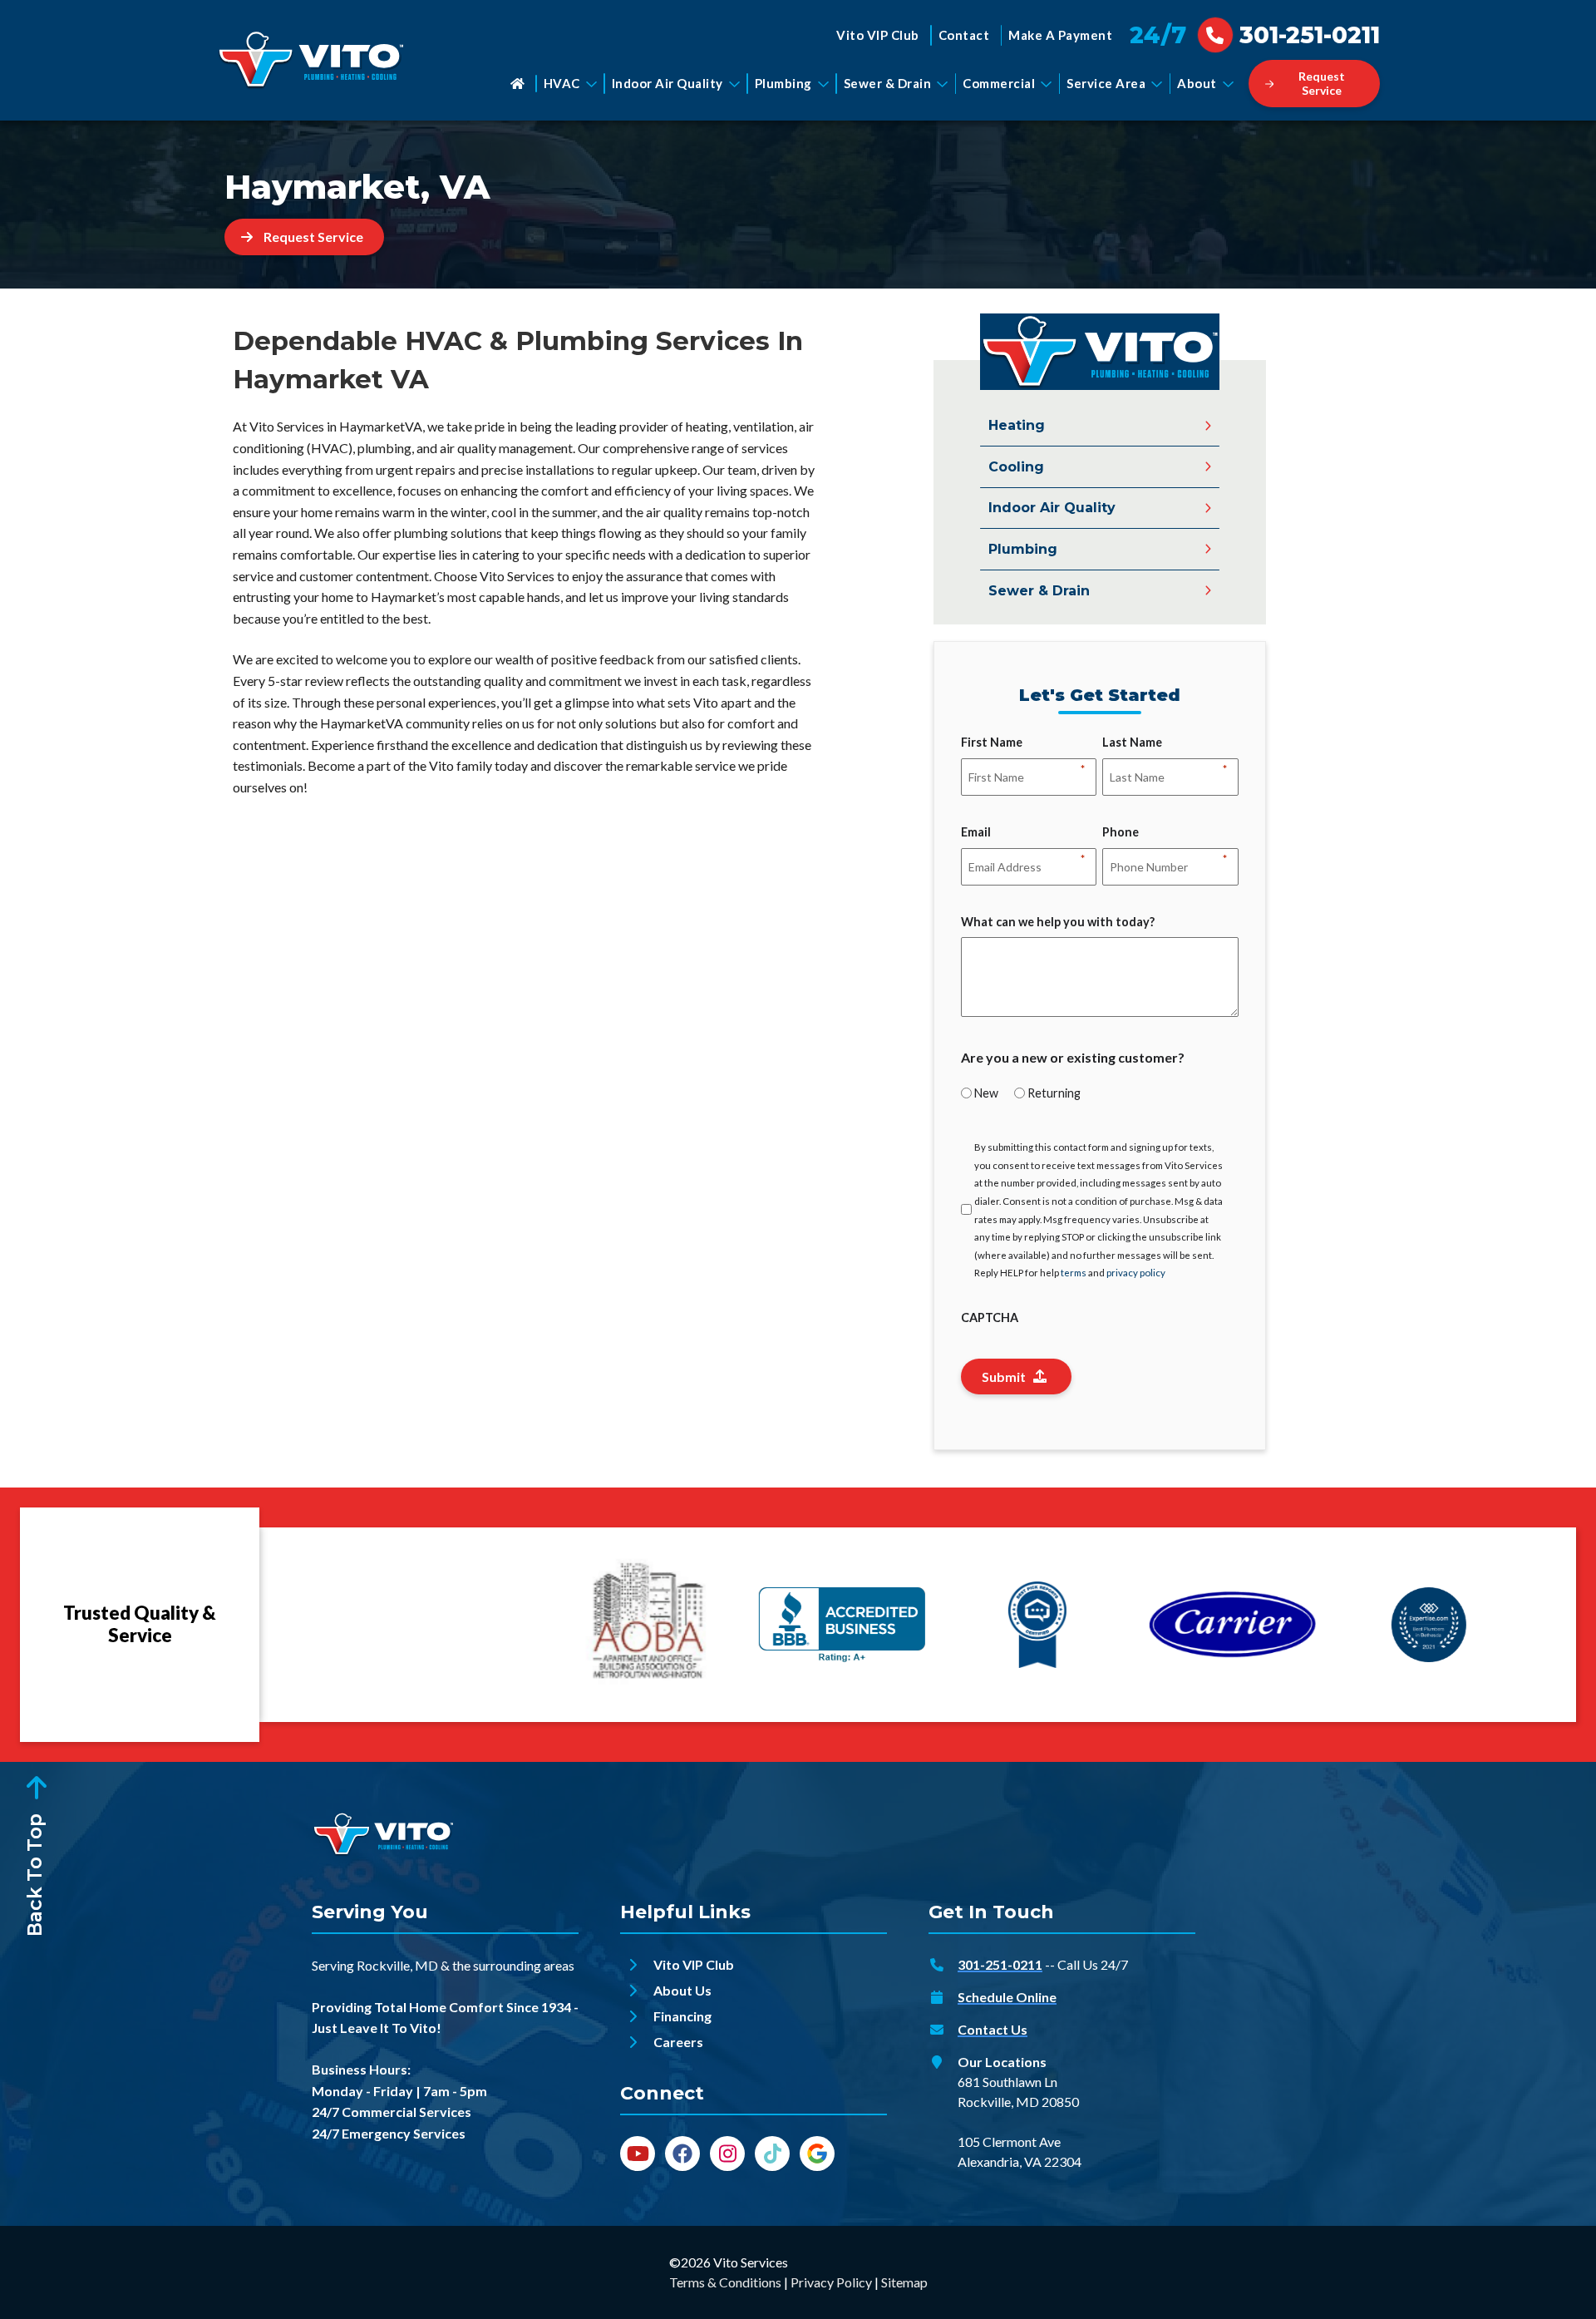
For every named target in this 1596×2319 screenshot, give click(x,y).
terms (1074, 1273)
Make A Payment (1060, 35)
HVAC (562, 83)
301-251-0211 (1000, 1964)
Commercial (999, 83)
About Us (682, 1990)
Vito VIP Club (878, 35)
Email (976, 833)
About (1197, 83)
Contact (964, 35)
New (986, 1093)
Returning (1054, 1093)
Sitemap (904, 2282)
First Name (992, 743)
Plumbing (783, 83)
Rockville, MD (397, 1965)
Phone (1121, 833)
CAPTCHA (990, 1317)
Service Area (1106, 83)
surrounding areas (524, 1965)
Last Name (1132, 743)
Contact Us (993, 2029)
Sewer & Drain (888, 83)
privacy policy (1136, 1273)
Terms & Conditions (725, 2282)
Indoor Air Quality (667, 83)
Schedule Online (1007, 1997)
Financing (682, 2016)
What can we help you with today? (1058, 922)
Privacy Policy (831, 2282)
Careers (678, 2042)
